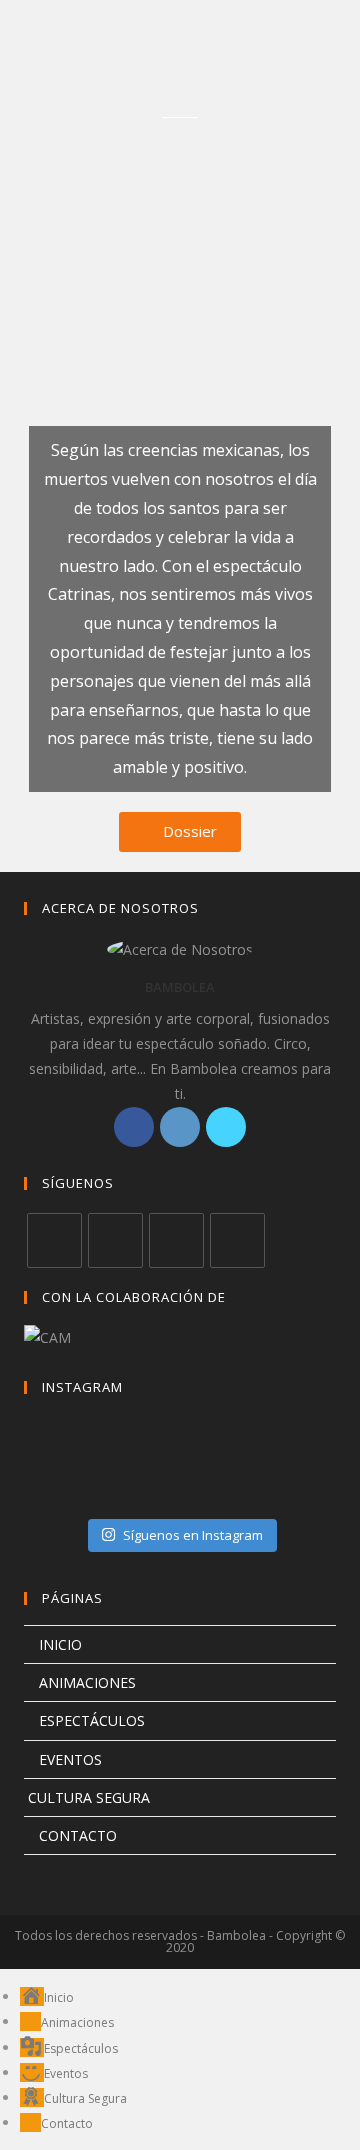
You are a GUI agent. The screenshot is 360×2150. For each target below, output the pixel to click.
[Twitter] (226, 1127)
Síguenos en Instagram (193, 1535)
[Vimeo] (237, 1240)
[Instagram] (180, 1127)
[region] (180, 247)
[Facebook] (134, 1127)
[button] (180, 832)
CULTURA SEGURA (87, 1797)
